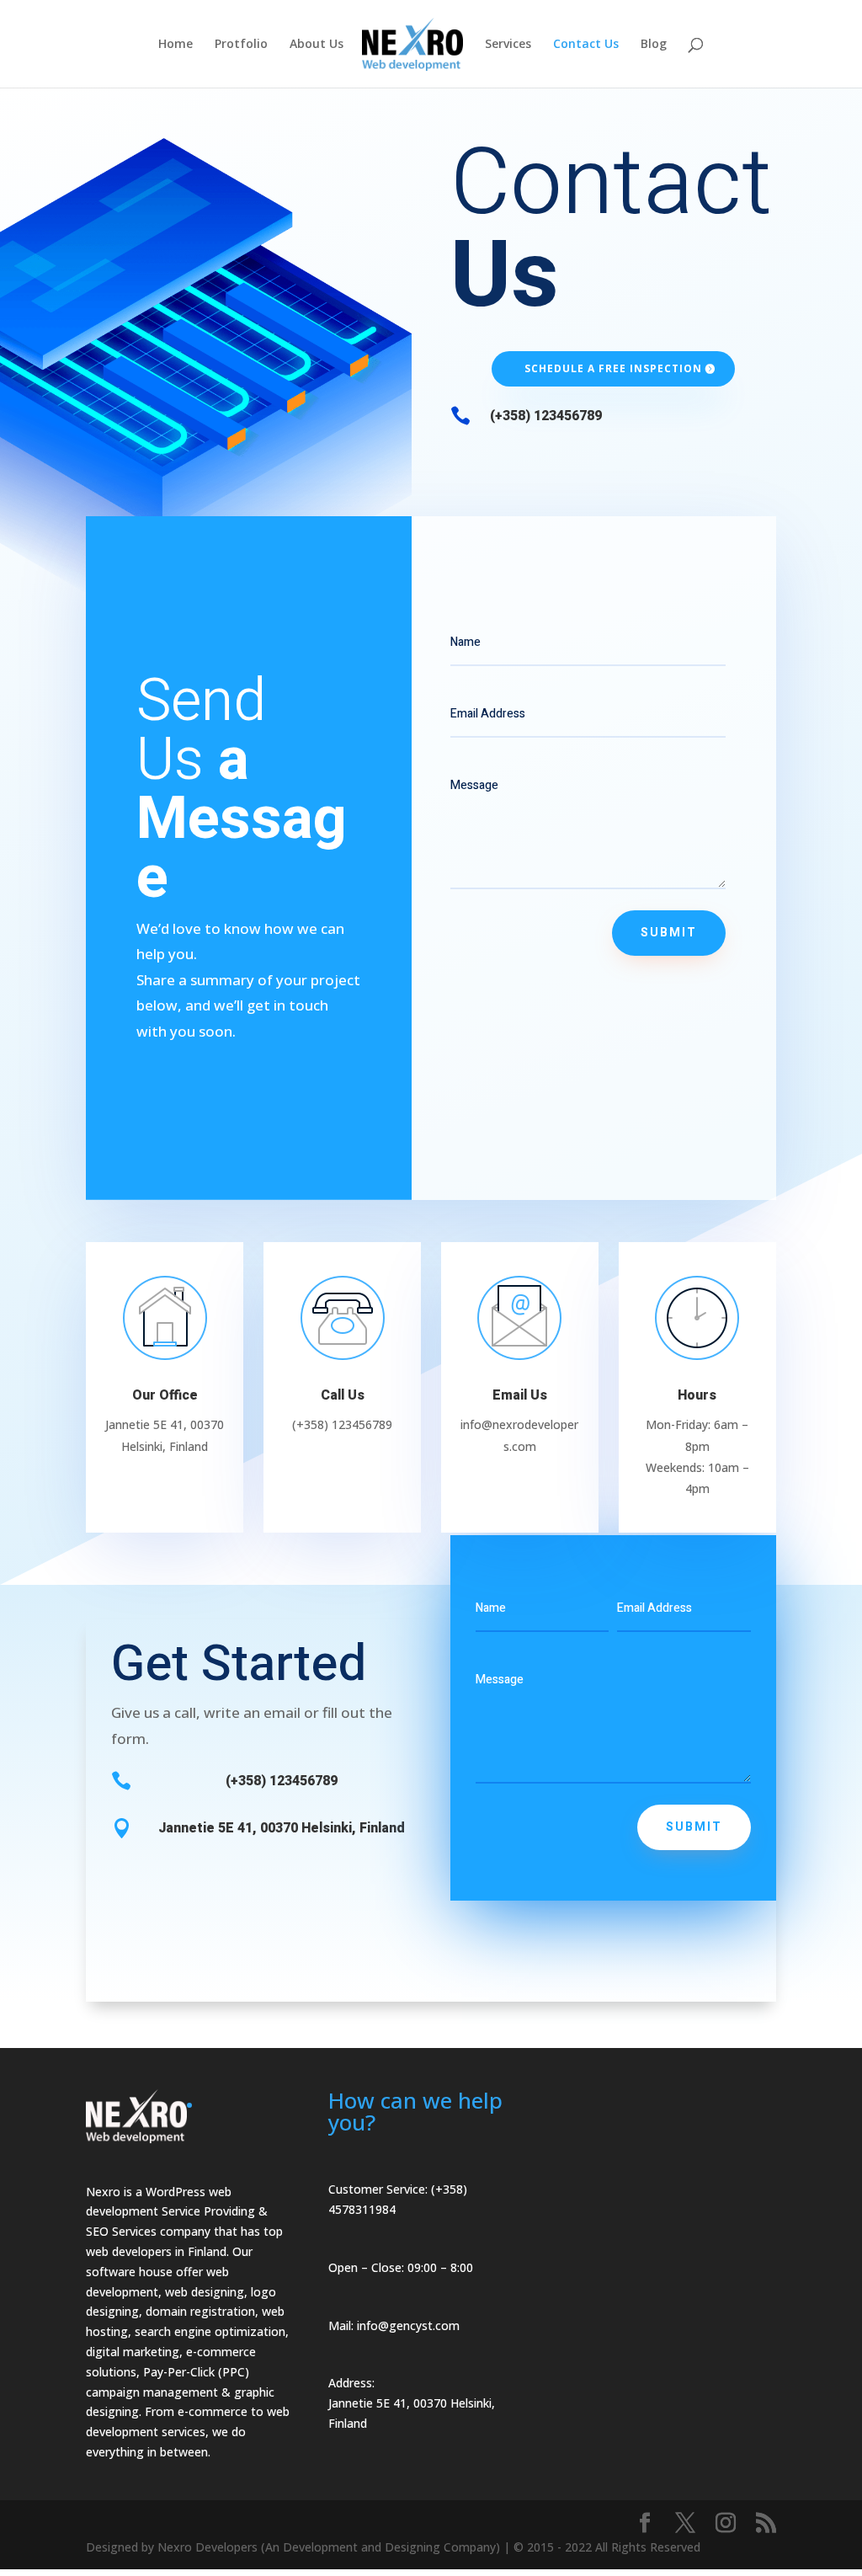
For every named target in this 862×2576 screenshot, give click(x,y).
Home (176, 45)
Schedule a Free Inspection (613, 368)
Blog (654, 45)
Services (508, 45)
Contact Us (586, 45)
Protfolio (241, 45)
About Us (317, 45)
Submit (669, 933)
